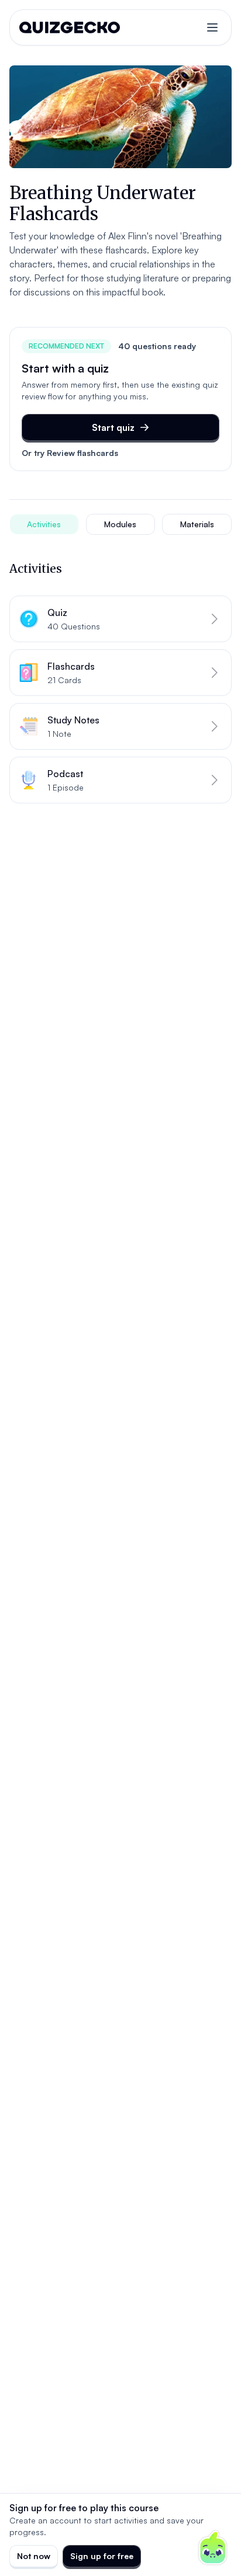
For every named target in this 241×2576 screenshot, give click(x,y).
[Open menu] (212, 27)
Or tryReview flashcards (70, 453)
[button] (120, 619)
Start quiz (113, 427)
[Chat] (213, 2548)
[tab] (44, 524)
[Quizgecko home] (70, 27)
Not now (34, 2556)
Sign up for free (102, 2556)
